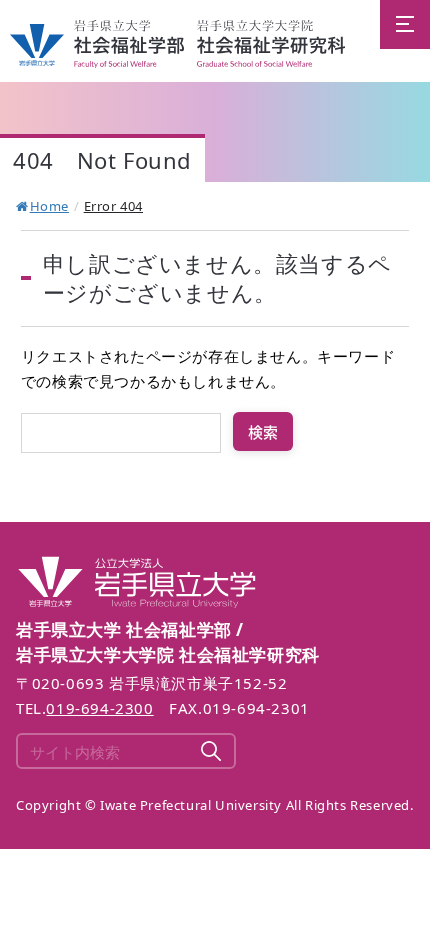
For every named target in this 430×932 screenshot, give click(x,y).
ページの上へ (403, 583)
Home (49, 206)
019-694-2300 (99, 708)
